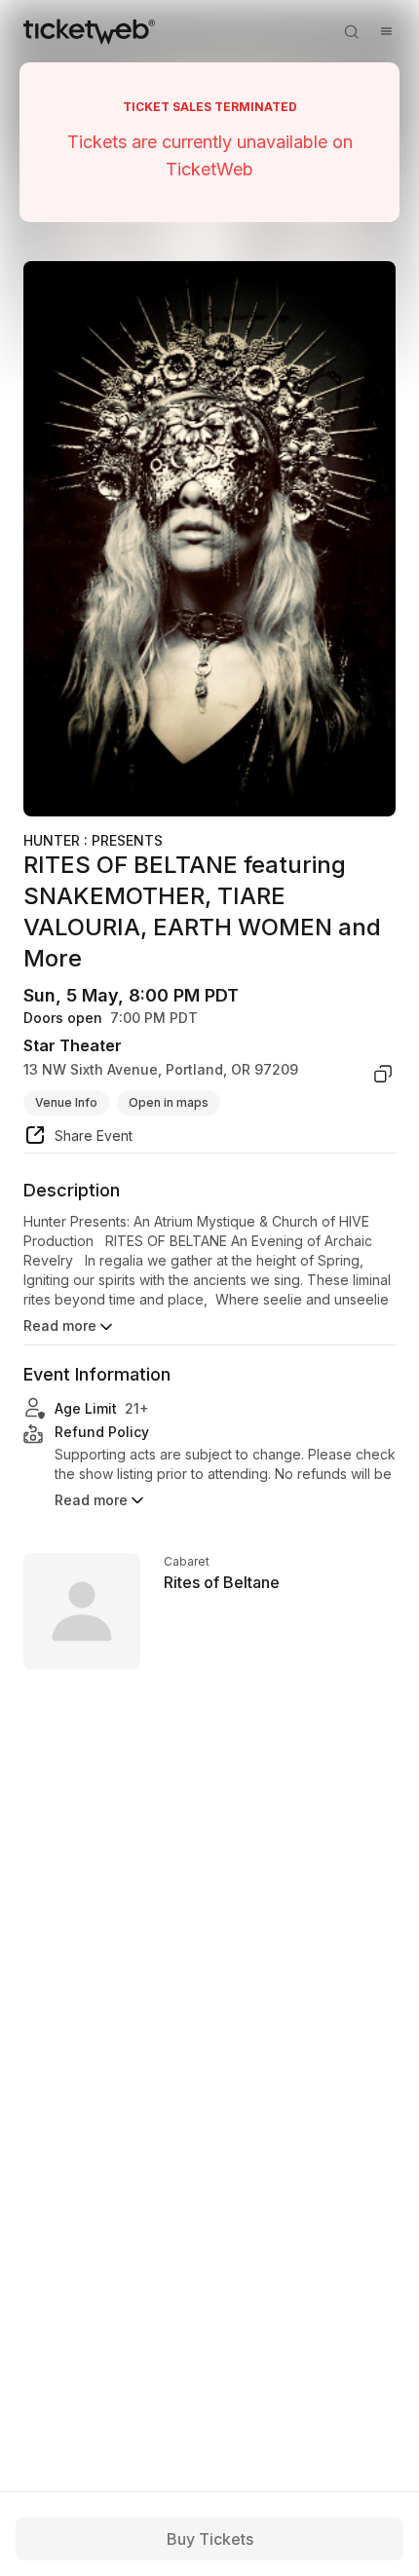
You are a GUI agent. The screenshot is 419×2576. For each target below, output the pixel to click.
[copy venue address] (383, 1074)
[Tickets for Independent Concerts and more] (89, 31)
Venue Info (66, 1102)
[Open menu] (386, 31)
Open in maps (169, 1102)
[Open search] (351, 31)
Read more (60, 1326)
